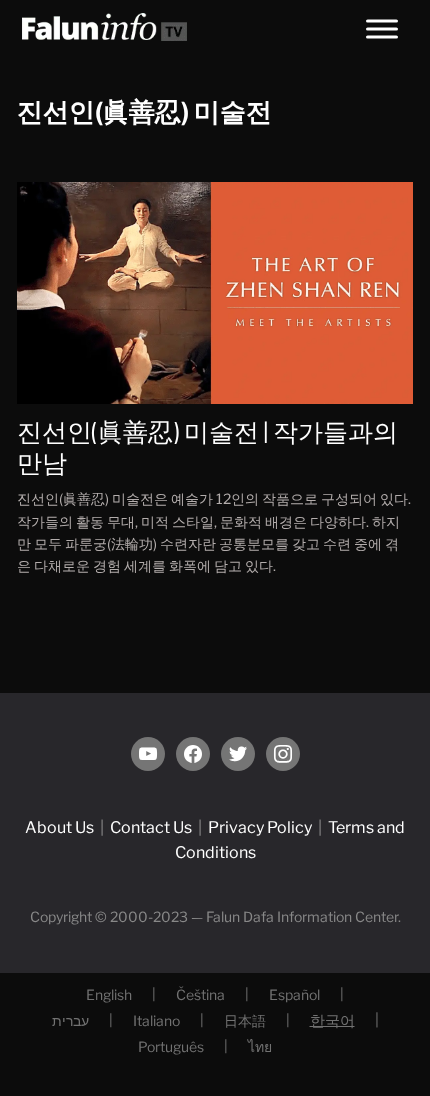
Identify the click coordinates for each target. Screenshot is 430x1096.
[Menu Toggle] (382, 28)
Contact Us (151, 827)
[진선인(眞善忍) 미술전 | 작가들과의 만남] (215, 291)
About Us (59, 827)
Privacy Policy (260, 827)
